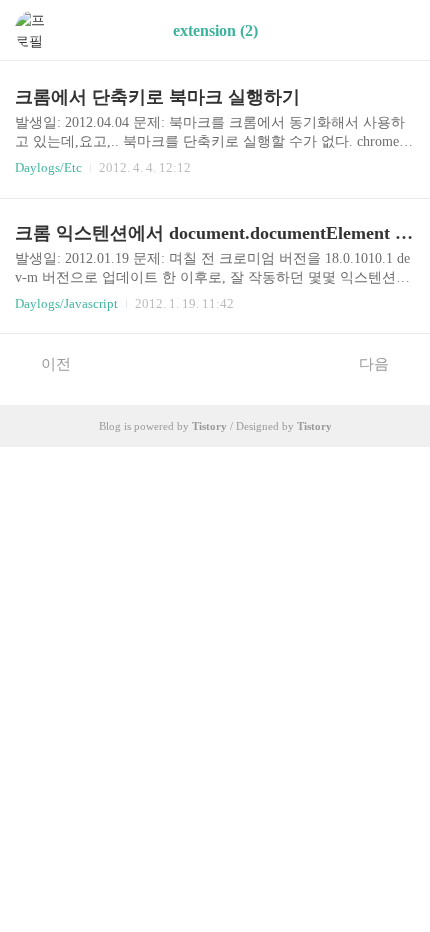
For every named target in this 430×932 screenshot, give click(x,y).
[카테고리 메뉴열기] (395, 30)
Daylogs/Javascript (66, 303)
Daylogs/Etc (48, 167)
